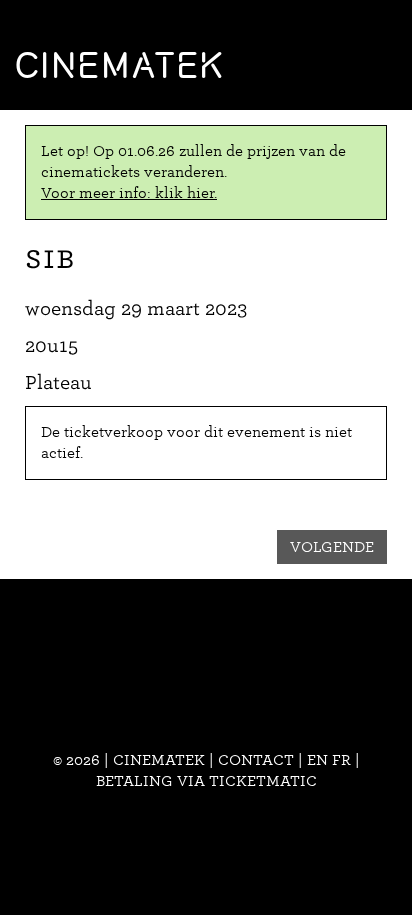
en (317, 760)
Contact (256, 760)
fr (341, 760)
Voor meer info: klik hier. (129, 193)
